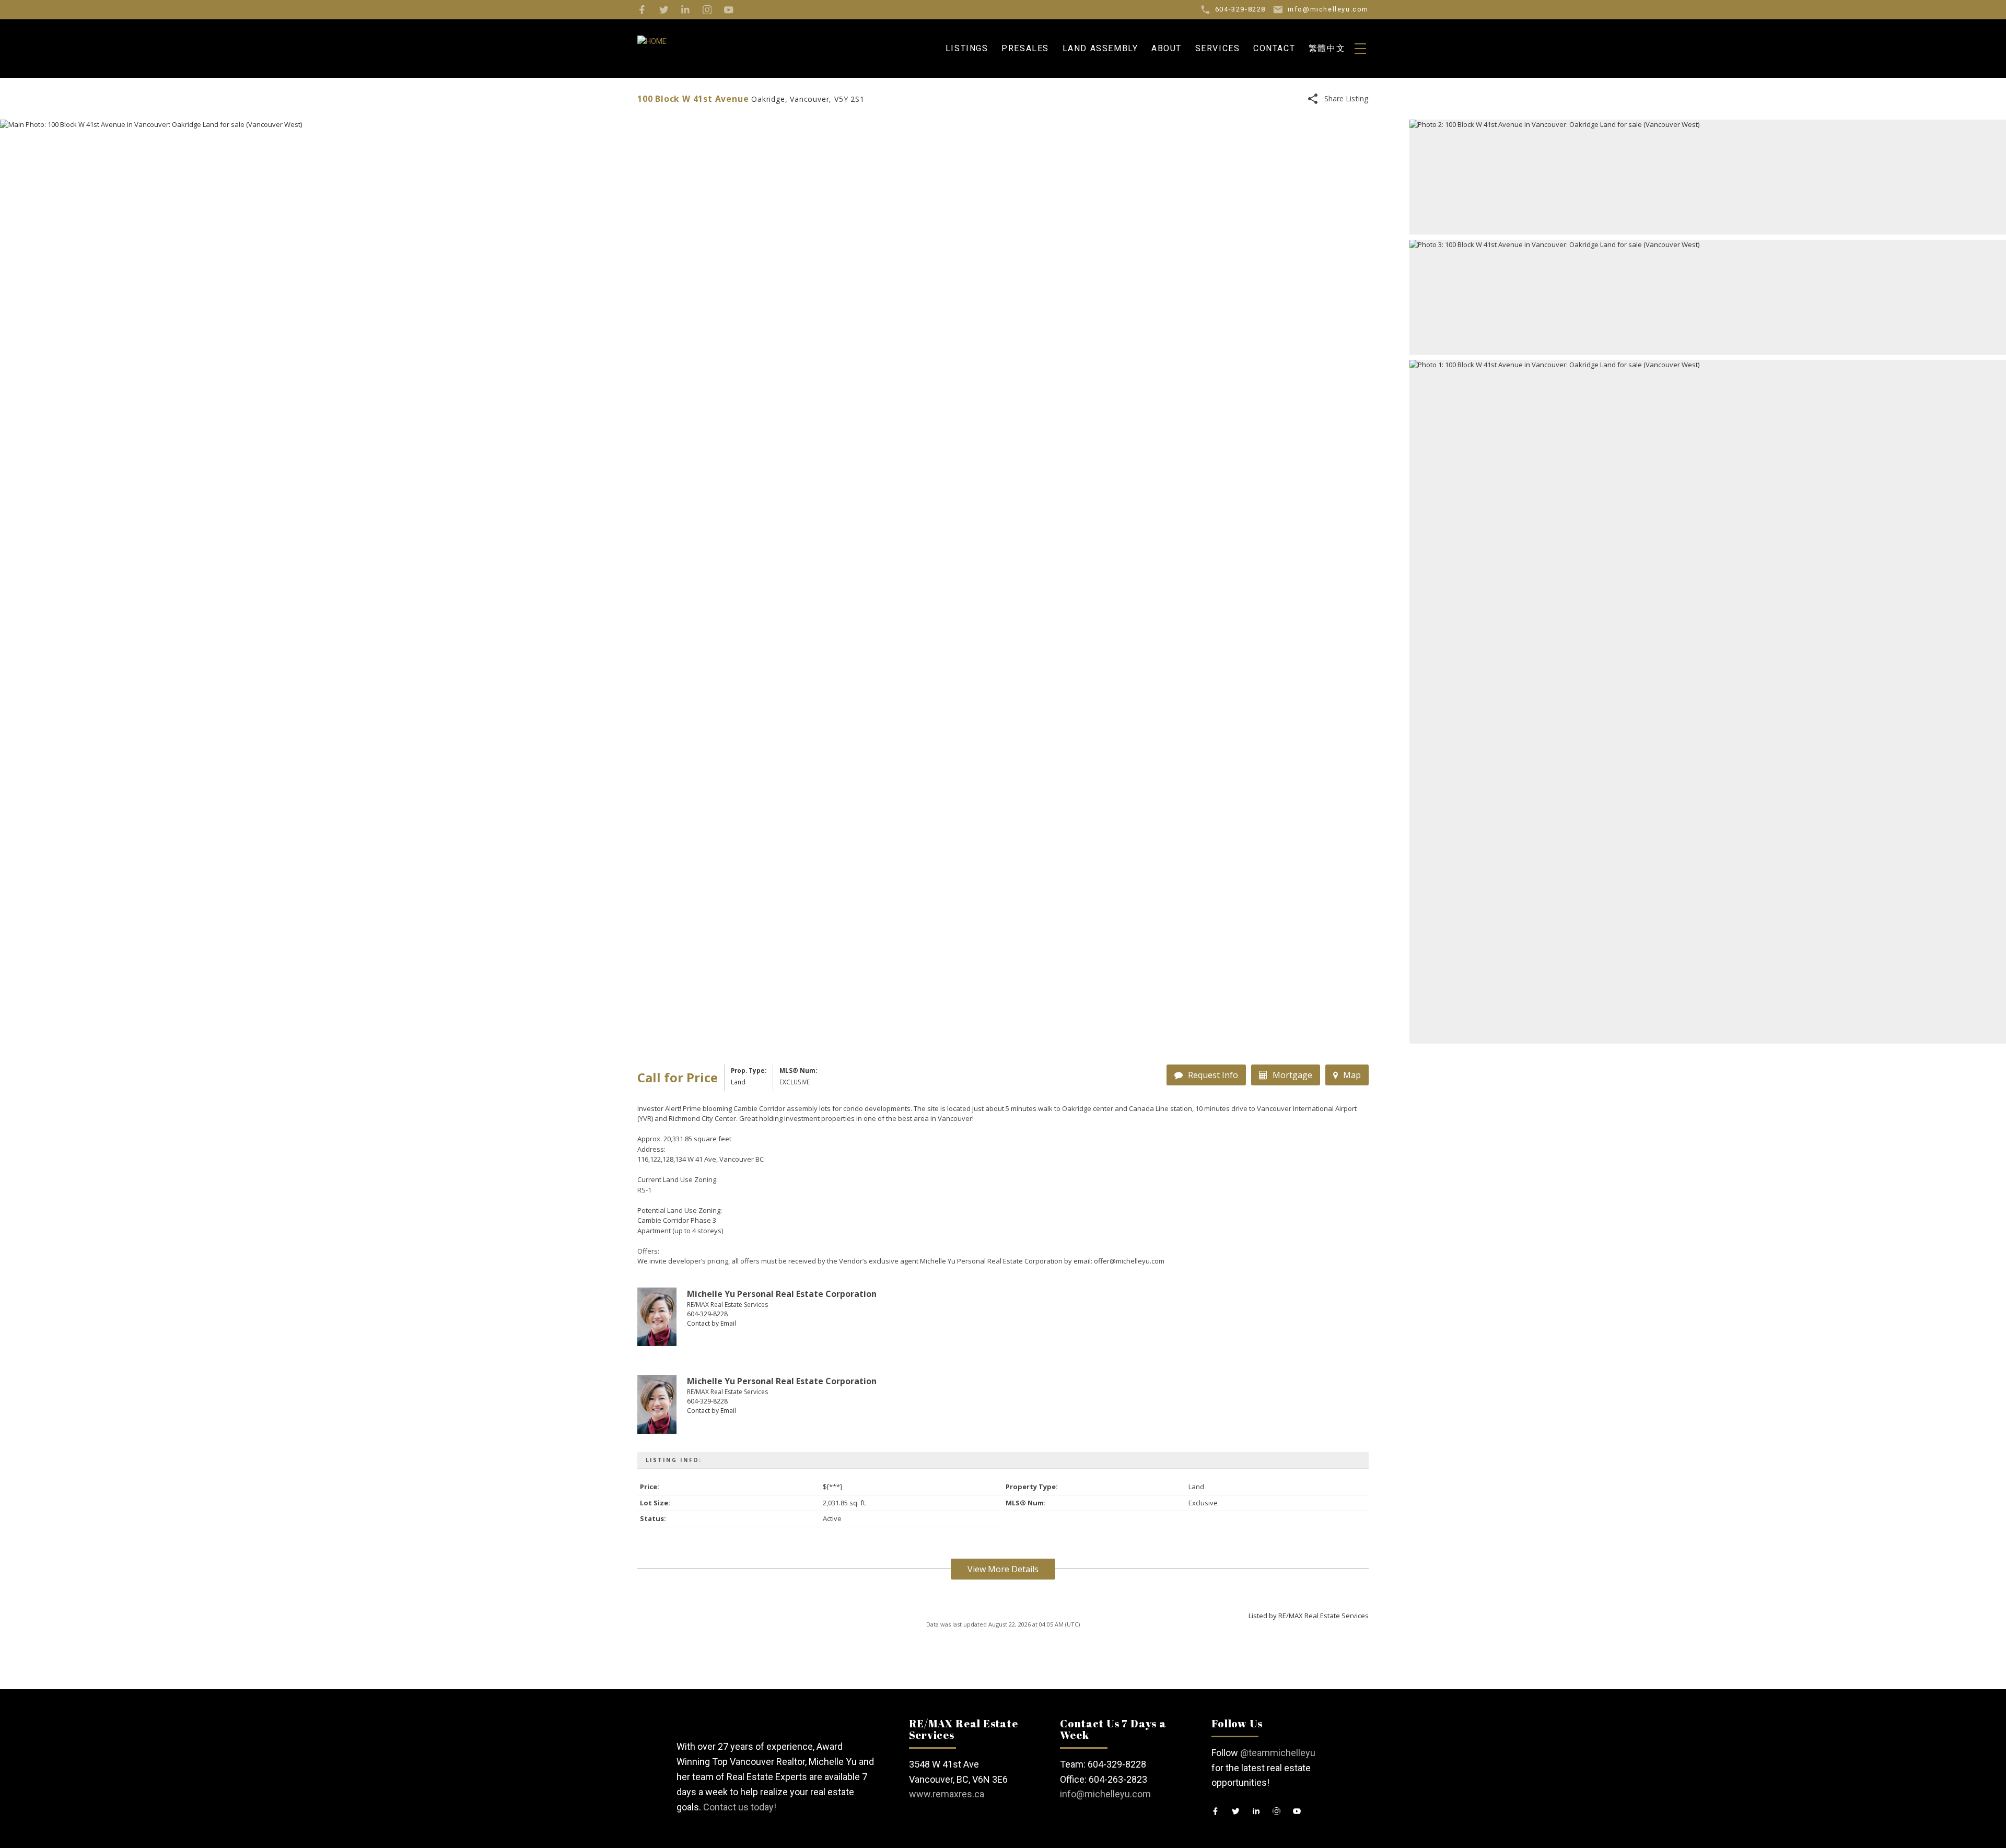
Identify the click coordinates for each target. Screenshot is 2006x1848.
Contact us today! (740, 1807)
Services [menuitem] (1218, 48)
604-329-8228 (707, 1314)
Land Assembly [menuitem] (1100, 48)
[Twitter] (664, 10)
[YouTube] (729, 10)
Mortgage (1292, 1075)
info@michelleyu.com (1105, 1794)
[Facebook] (642, 10)
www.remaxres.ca (947, 1794)
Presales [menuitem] (1025, 48)
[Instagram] (707, 10)
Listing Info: (674, 1460)
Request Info (1213, 1075)
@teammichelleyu (1278, 1753)
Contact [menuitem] (1274, 48)
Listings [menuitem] (967, 48)
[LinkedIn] (685, 10)
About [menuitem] (1167, 48)
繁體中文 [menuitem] (1327, 48)
